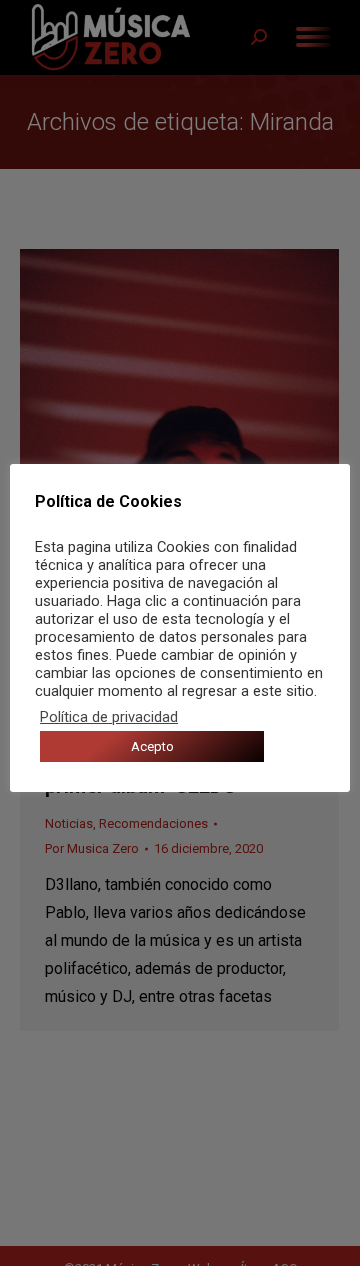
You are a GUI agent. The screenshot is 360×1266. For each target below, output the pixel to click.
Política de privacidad (109, 717)
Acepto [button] (152, 746)
